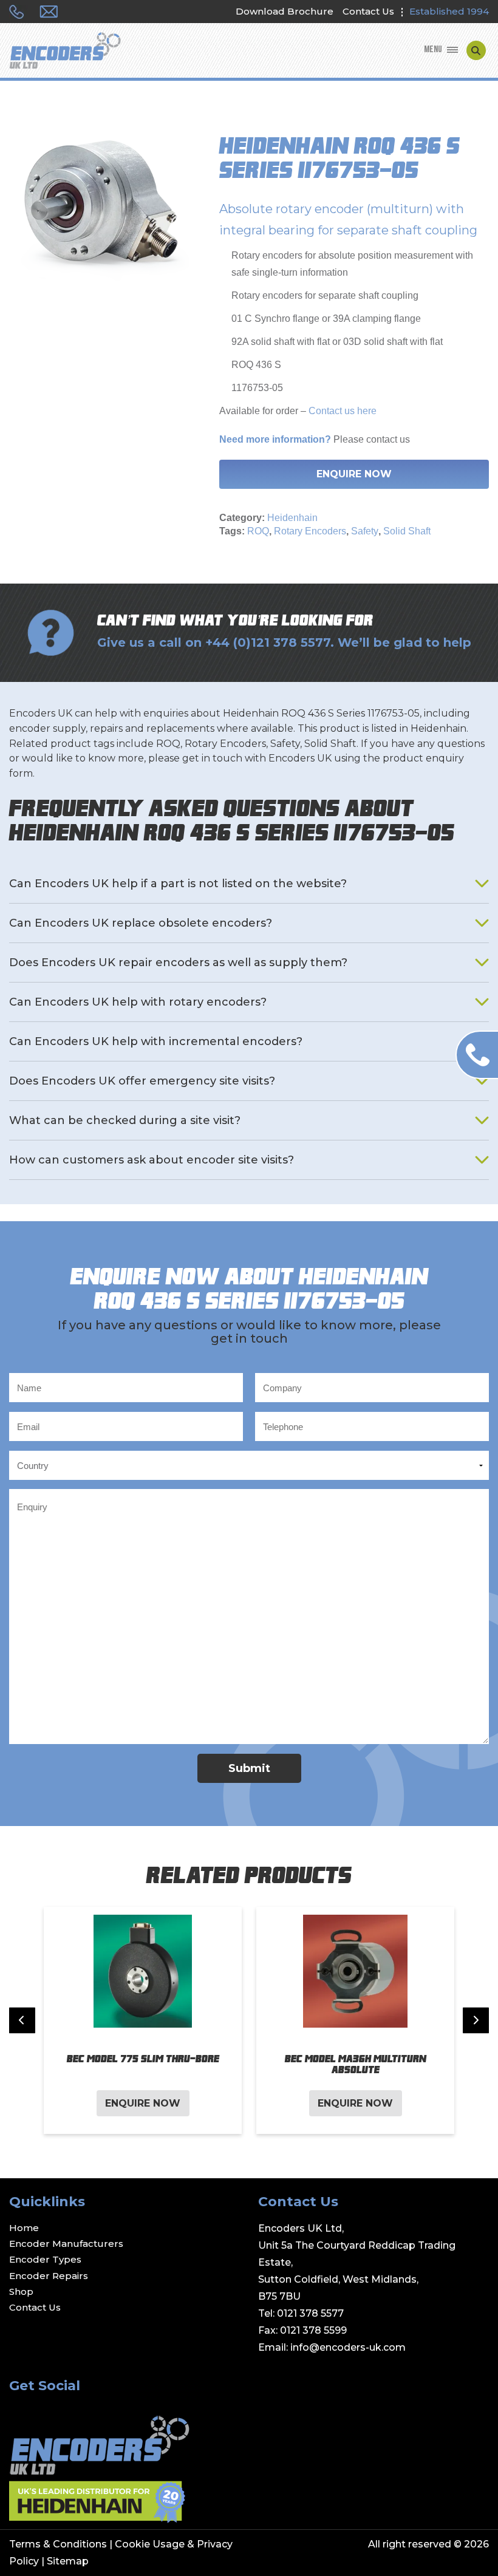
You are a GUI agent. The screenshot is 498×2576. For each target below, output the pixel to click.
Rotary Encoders (310, 531)
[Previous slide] (22, 2021)
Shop (21, 2291)
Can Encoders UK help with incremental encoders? (156, 1041)
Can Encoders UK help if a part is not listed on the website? (178, 884)
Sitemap (68, 2561)
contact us (388, 439)
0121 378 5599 (313, 2330)
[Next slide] (476, 2021)
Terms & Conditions (58, 2544)
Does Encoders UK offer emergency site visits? (142, 1081)
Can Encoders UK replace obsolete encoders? (141, 923)
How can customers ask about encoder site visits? (152, 1160)
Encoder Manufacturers (66, 2244)
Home (24, 2228)
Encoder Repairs (49, 2276)
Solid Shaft (407, 531)
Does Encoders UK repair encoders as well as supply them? (178, 963)
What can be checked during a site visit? (125, 1120)
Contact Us (368, 11)
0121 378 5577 (310, 2313)
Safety (365, 531)
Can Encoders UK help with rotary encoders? (138, 1002)
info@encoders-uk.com (348, 2347)
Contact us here (341, 411)
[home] (65, 52)
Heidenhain (292, 518)
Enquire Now (354, 474)
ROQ (258, 531)
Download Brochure (285, 11)
